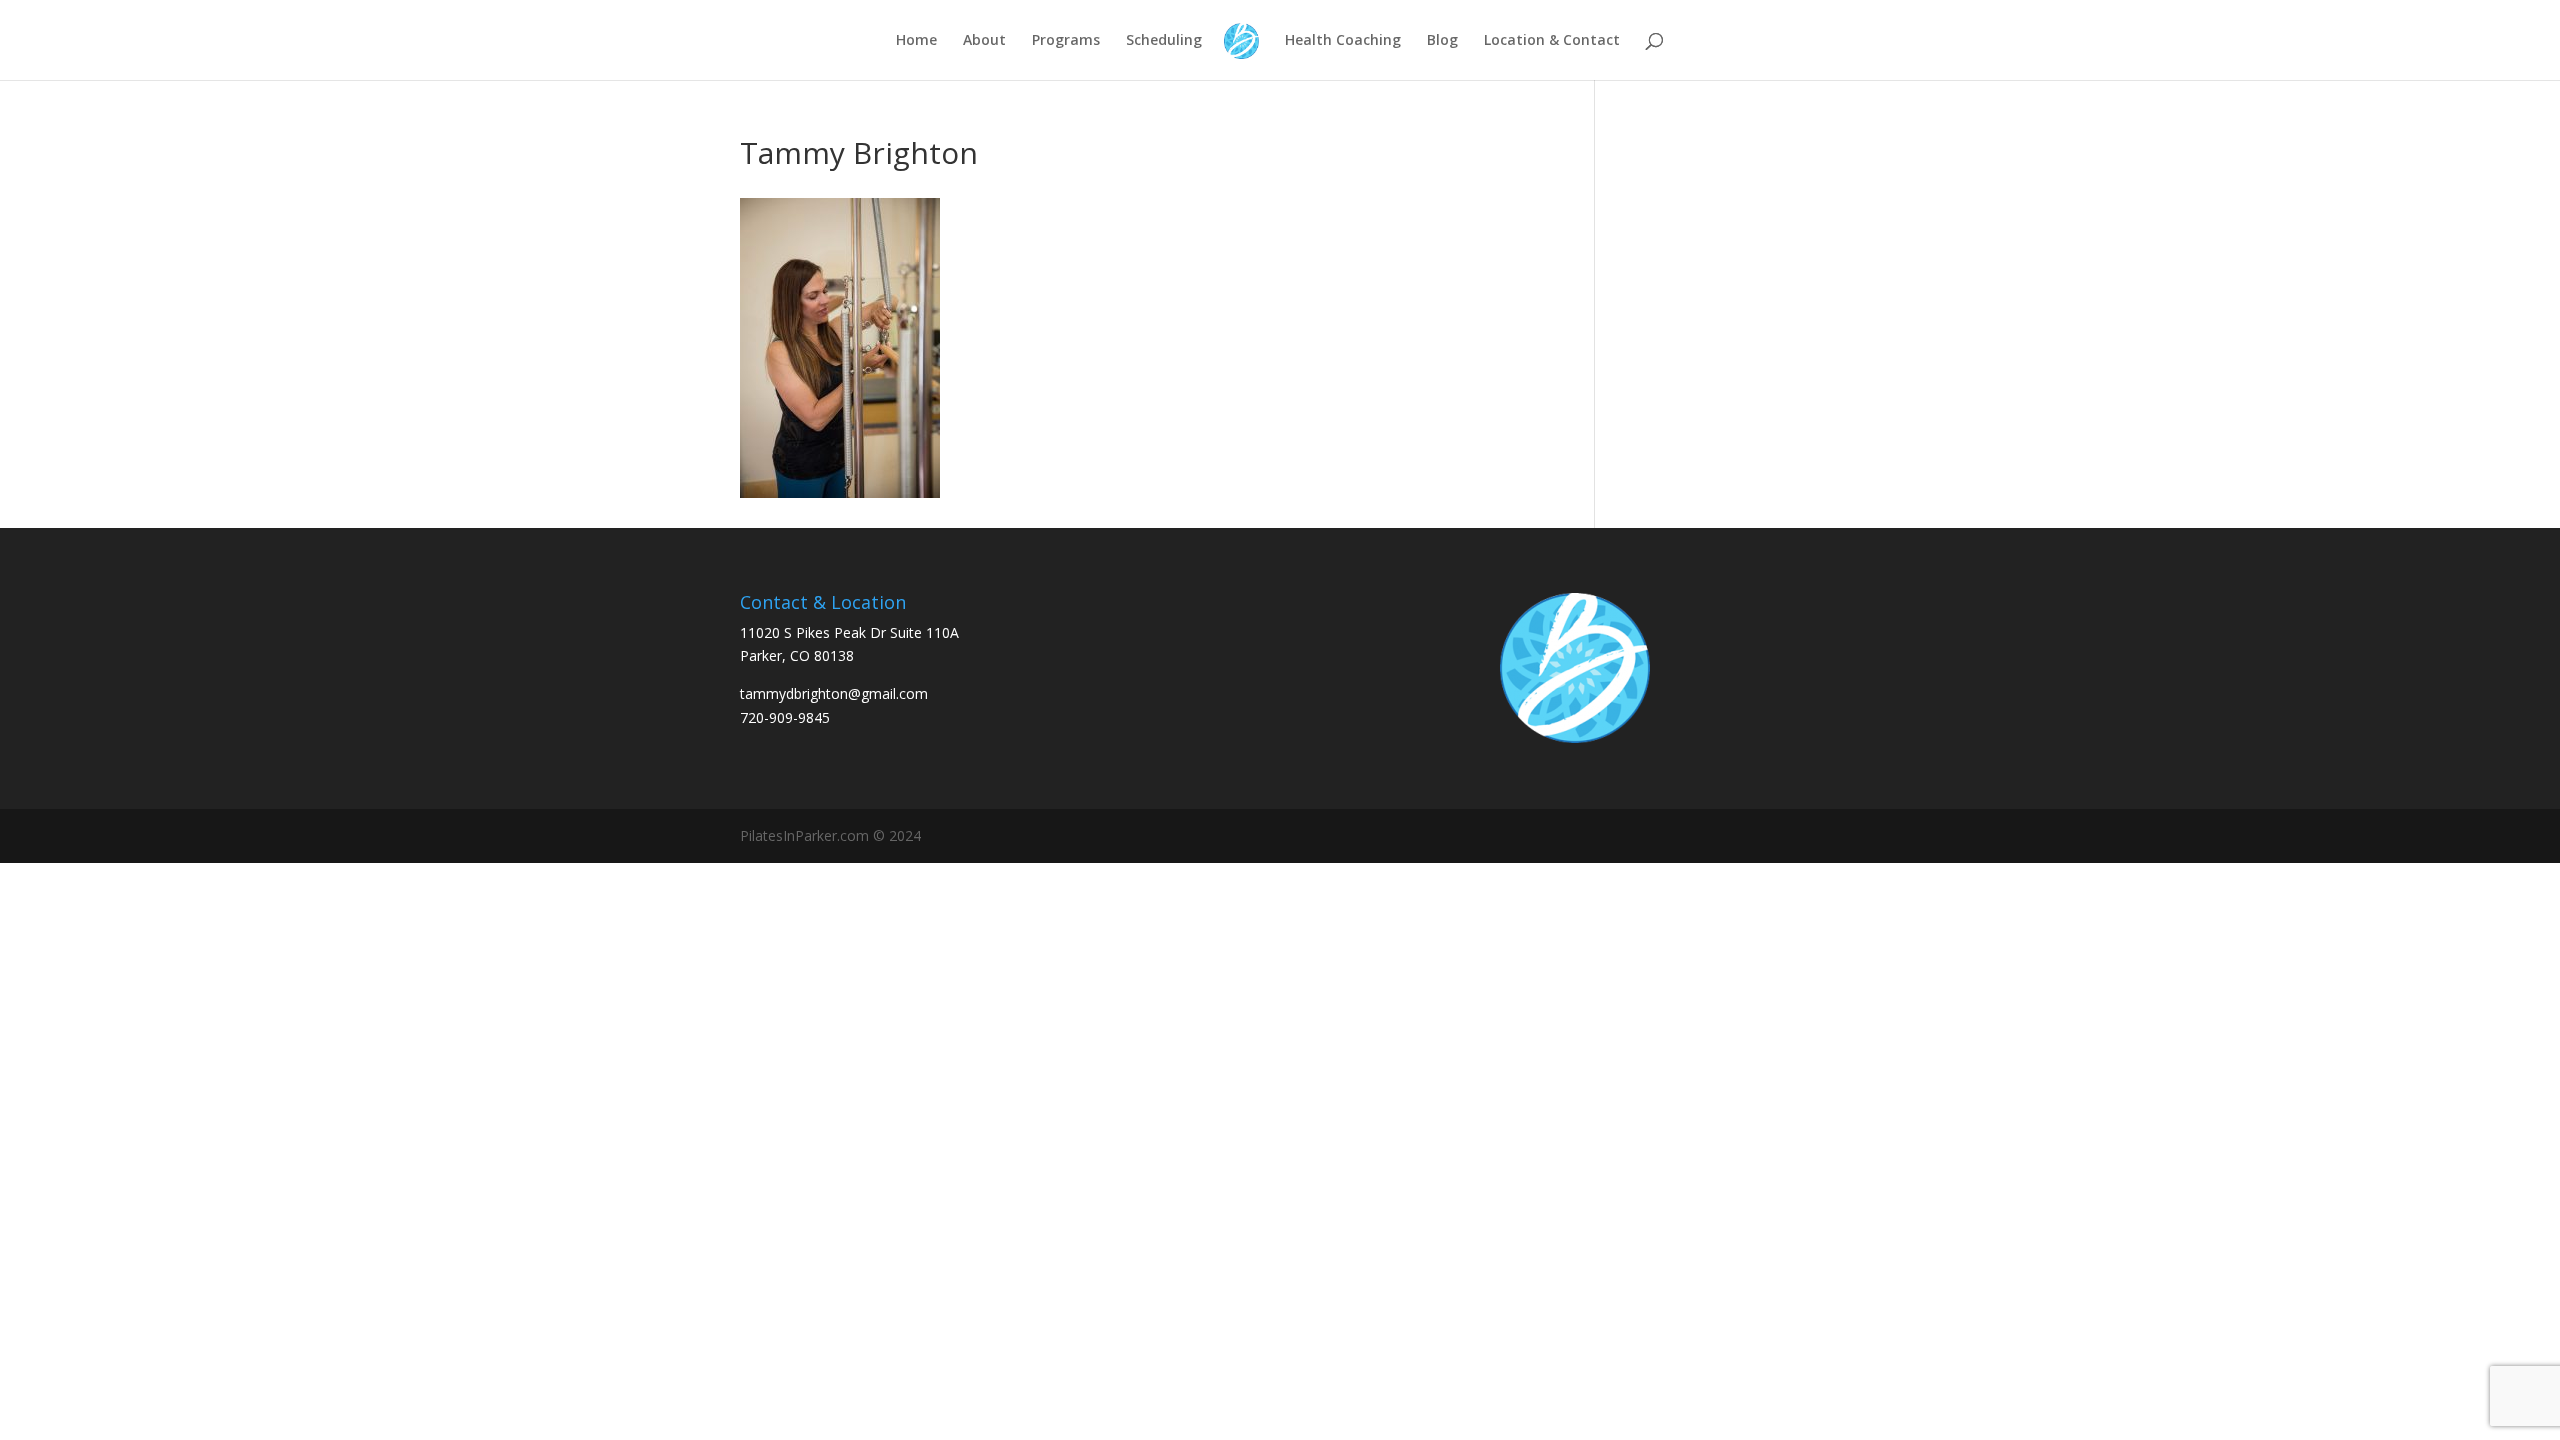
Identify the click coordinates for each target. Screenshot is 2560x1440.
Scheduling (1164, 41)
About (984, 41)
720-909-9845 (785, 717)
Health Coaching (1343, 41)
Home (916, 41)
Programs (1066, 41)
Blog (1442, 41)
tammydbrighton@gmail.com (834, 693)
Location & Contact (1552, 41)
